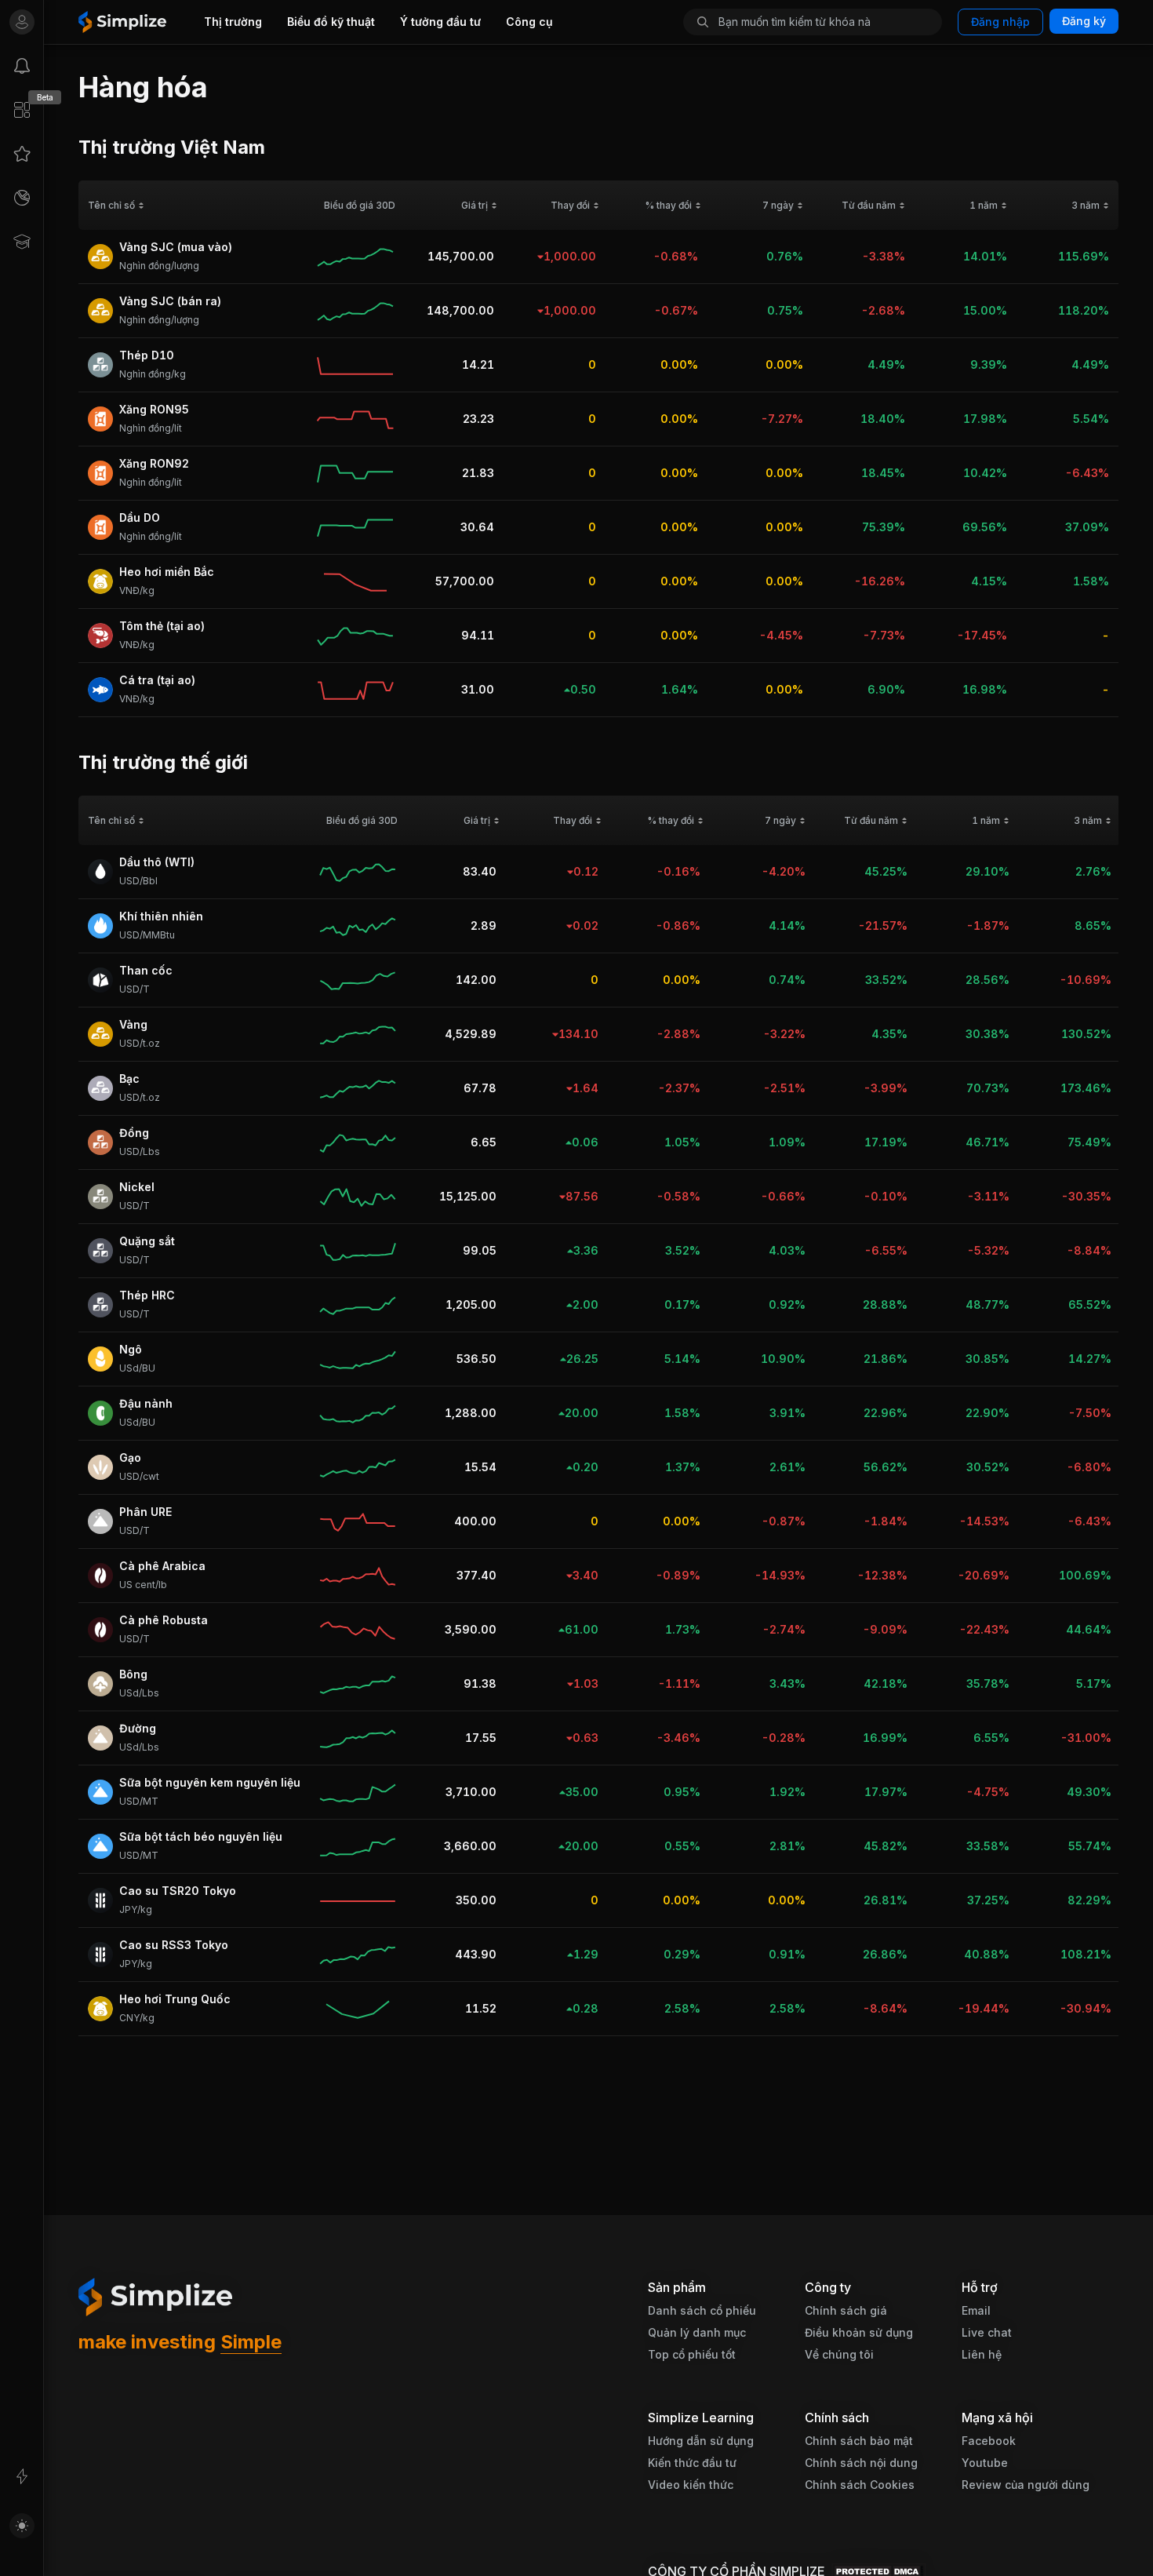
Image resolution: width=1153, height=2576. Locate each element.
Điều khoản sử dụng (859, 2332)
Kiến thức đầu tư (692, 2463)
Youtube (985, 2463)
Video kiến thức (691, 2485)
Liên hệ (982, 2354)
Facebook (989, 2441)
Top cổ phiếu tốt (692, 2354)
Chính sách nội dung (861, 2463)
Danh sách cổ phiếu (702, 2310)
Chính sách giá (846, 2310)
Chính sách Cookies (860, 2485)
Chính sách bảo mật (859, 2441)
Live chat (987, 2332)
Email (976, 2310)
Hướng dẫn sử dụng (701, 2441)
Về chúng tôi (839, 2354)
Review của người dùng (1026, 2485)
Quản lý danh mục (697, 2332)
